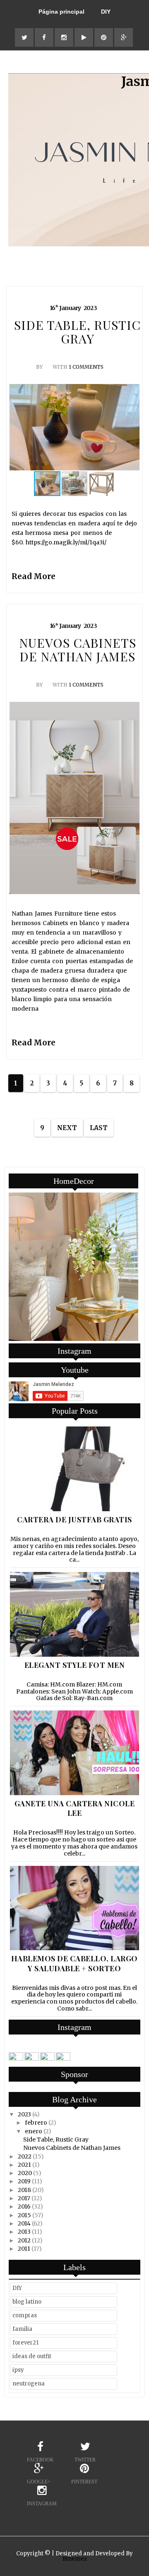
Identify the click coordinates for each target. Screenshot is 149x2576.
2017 (24, 2198)
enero (34, 2131)
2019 (24, 2181)
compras (25, 2315)
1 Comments (86, 367)
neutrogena (29, 2384)
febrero (36, 2123)
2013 (24, 2232)
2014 (24, 2223)
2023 (24, 2114)
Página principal (61, 12)
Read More (34, 576)
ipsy (18, 2370)
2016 (24, 2206)
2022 (25, 2156)
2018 (24, 2190)
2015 (24, 2215)
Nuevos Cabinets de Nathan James (72, 2148)
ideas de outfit (32, 2356)
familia (22, 2329)
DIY (106, 12)
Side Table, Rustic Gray (56, 2140)
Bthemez (75, 2559)
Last (99, 1128)
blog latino (27, 2302)
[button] (132, 427)
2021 (24, 2165)
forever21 (25, 2343)
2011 (24, 2249)
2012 (24, 2240)
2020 (25, 2173)
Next (67, 1128)
